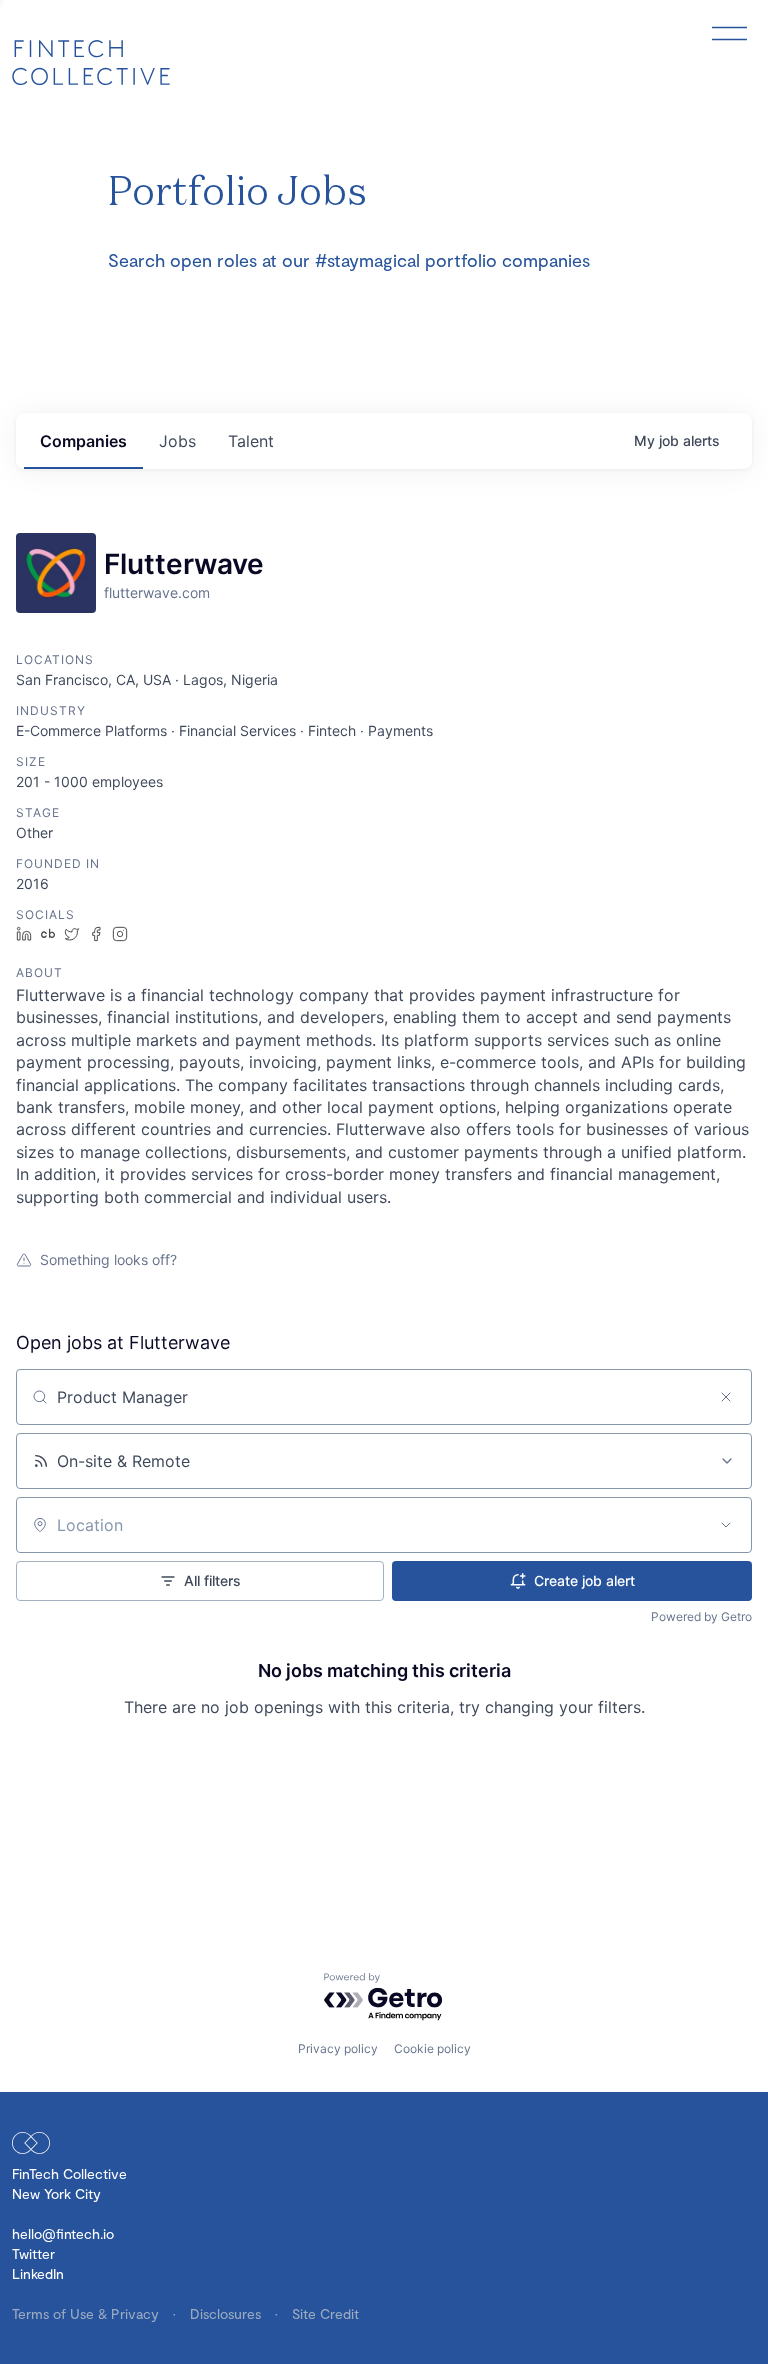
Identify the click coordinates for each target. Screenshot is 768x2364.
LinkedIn (38, 2273)
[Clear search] (726, 1397)
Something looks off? (108, 1259)
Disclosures (227, 2313)
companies (83, 441)
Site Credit (325, 2313)
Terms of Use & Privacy (87, 2313)
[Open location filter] (726, 1525)
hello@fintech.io (63, 2233)
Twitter (33, 2253)
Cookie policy (432, 2048)
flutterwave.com (157, 592)
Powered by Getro (701, 1616)
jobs (177, 441)
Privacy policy (338, 2048)
